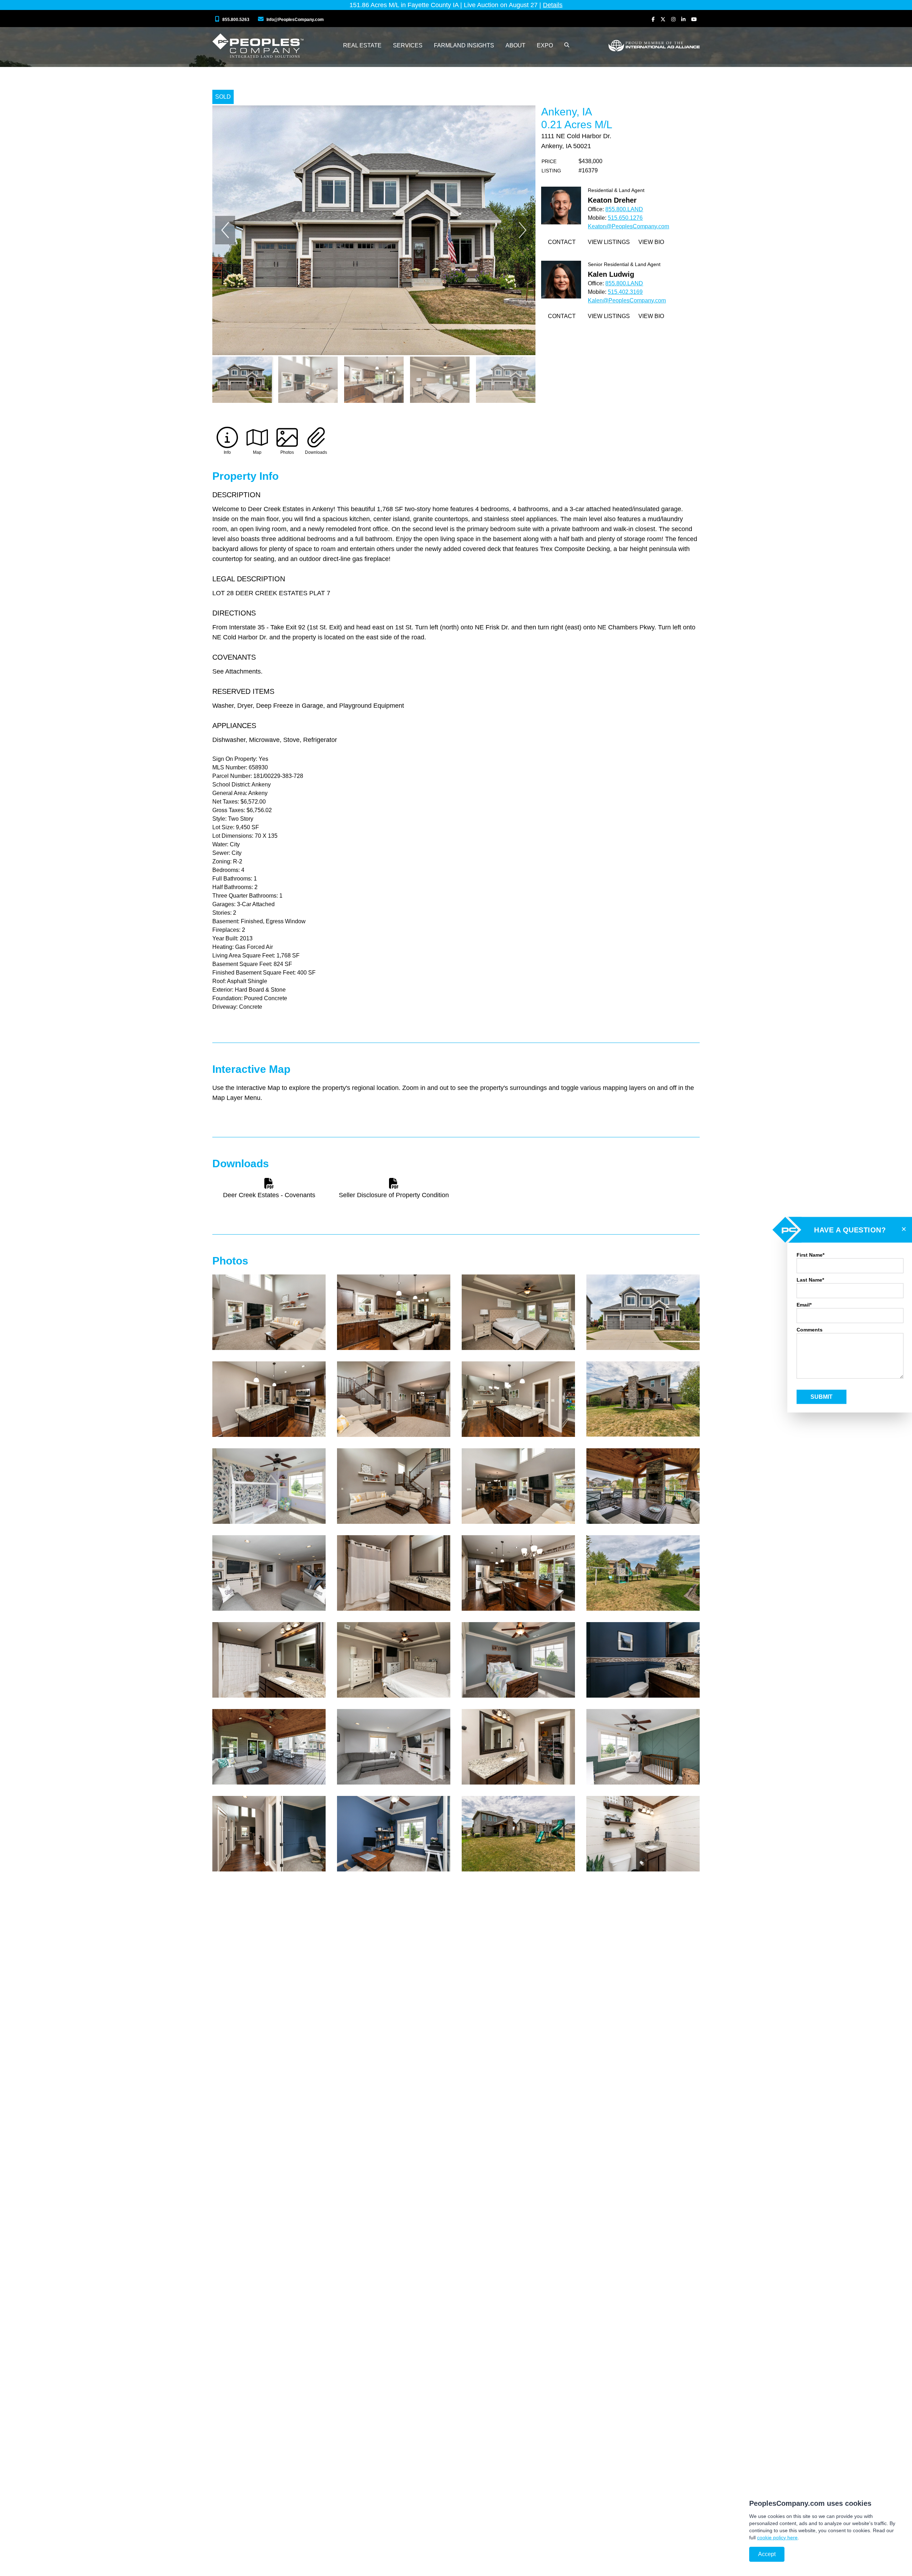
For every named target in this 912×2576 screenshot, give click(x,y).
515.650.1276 (625, 218)
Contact (562, 242)
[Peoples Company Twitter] (663, 19)
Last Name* (810, 1280)
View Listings (609, 242)
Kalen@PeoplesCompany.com (627, 300)
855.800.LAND (624, 209)
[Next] (523, 230)
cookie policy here (777, 2538)
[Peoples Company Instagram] (673, 19)
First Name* (810, 1255)
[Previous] (225, 230)
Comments (810, 1330)
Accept (767, 2554)
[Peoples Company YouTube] (694, 19)
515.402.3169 (625, 292)
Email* (804, 1305)
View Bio (651, 242)
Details (553, 5)
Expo (545, 45)
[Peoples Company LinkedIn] (683, 19)
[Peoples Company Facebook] (653, 19)
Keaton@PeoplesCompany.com (628, 226)
